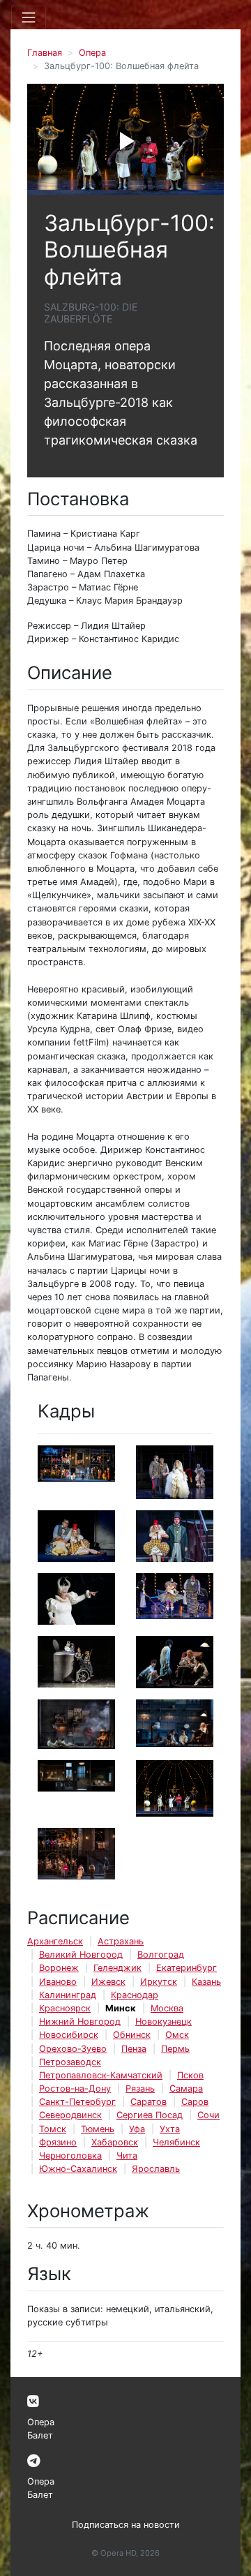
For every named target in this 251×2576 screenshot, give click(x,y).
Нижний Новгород (80, 2022)
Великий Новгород (81, 1955)
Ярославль (156, 2169)
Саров (195, 2102)
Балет (40, 2435)
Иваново (58, 1982)
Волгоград (161, 1955)
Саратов (149, 2102)
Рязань (140, 2089)
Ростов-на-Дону (75, 2089)
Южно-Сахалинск (78, 2169)
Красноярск (65, 2008)
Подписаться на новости (126, 2525)
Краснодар (135, 1995)
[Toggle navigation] (29, 17)
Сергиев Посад (150, 2115)
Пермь (175, 2049)
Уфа (137, 2129)
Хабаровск (115, 2142)
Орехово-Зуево (73, 2049)
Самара (186, 2089)
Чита (127, 2156)
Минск (121, 2008)
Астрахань (121, 1941)
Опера (92, 53)
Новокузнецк (163, 2022)
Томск (53, 2129)
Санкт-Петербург (77, 2102)
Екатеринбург (187, 1968)
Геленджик (117, 1968)
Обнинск (132, 2035)
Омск (177, 2035)
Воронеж (59, 1968)
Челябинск (176, 2142)
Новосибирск (69, 2035)
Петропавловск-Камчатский (101, 2075)
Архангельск (55, 1941)
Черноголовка (70, 2156)
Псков (190, 2075)
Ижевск (108, 1982)
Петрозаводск (70, 2062)
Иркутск (159, 1982)
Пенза (134, 2049)
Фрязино (58, 2142)
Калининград (68, 1995)
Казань (206, 1982)
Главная (45, 53)
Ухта (170, 2129)
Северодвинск (70, 2115)
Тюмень (98, 2129)
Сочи (208, 2115)
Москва (167, 2008)
